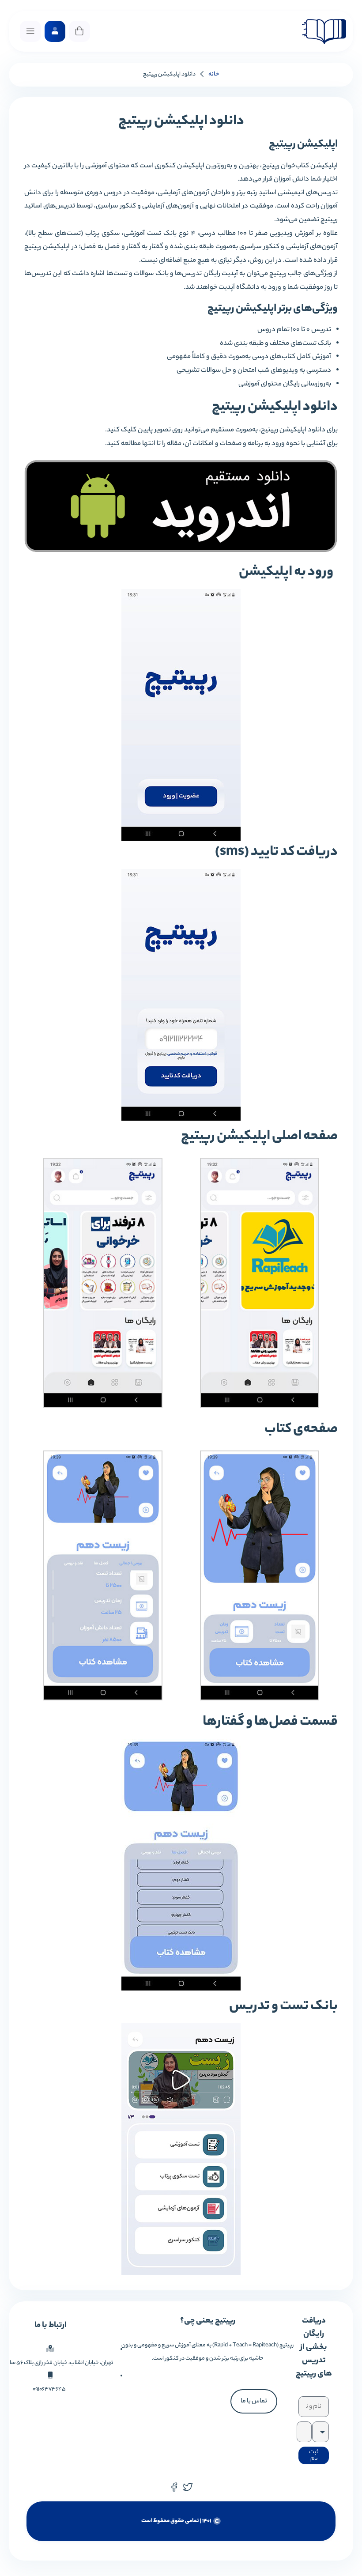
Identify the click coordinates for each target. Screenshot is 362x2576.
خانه (214, 74)
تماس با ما (254, 2401)
